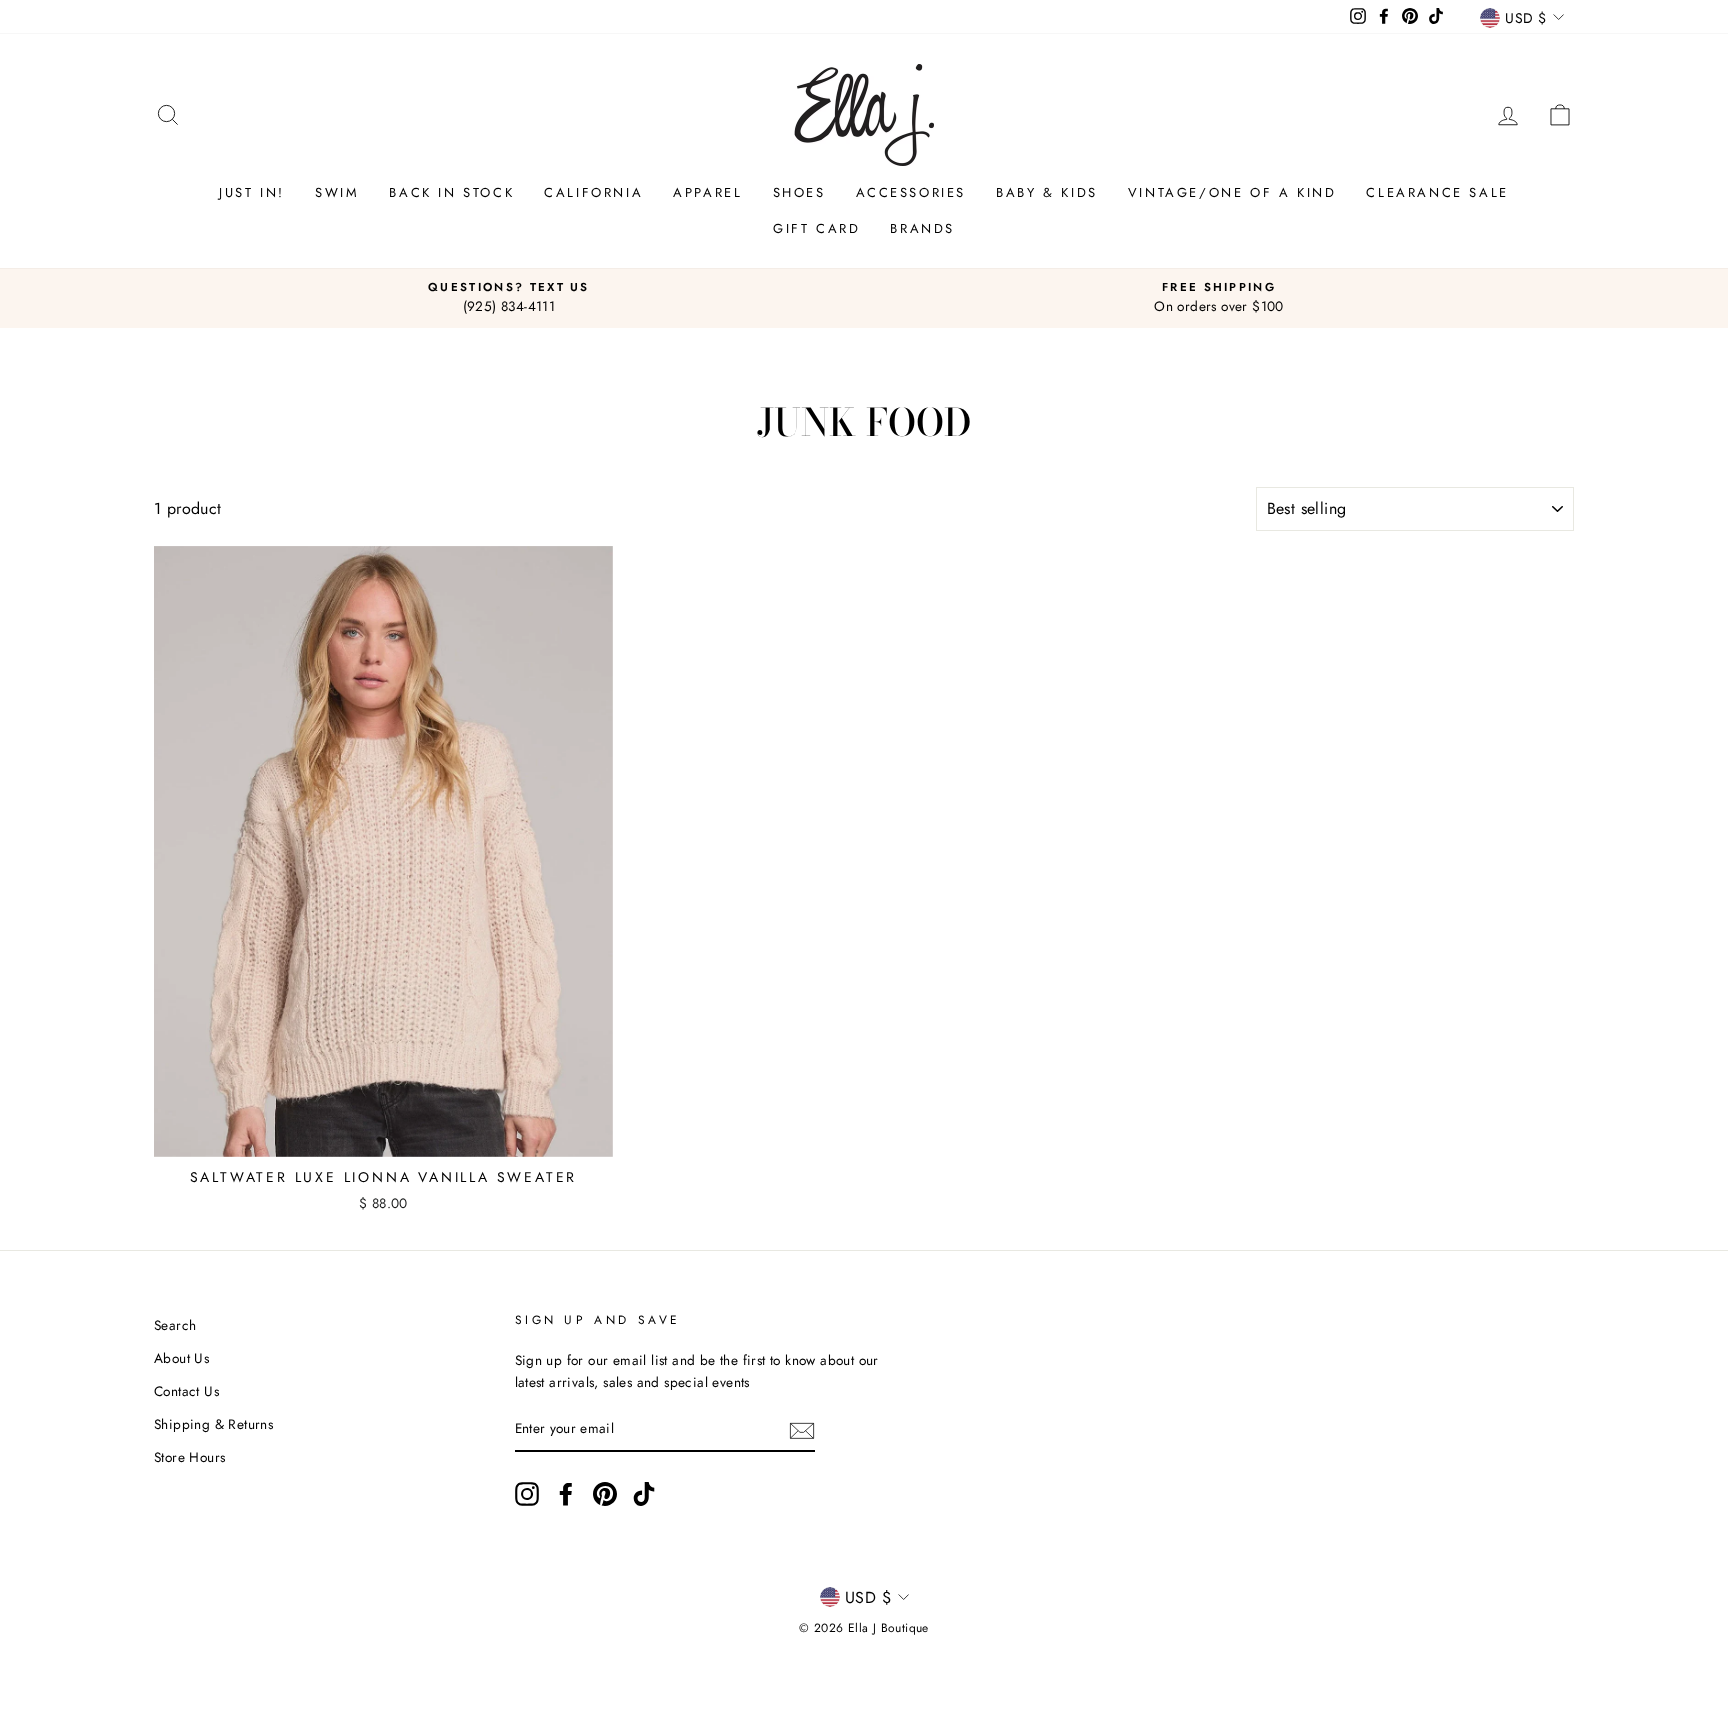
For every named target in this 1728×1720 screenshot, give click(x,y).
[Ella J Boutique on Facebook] (566, 1494)
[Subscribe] (802, 1430)
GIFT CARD (816, 228)
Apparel (707, 192)
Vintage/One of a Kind (1232, 192)
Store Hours (189, 1457)
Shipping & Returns (213, 1424)
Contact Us (186, 1391)
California (593, 192)
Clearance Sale (1437, 192)
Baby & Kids (1047, 192)
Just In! (252, 192)
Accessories (911, 192)
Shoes (799, 192)
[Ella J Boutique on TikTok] (644, 1494)
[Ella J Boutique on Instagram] (527, 1494)
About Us (181, 1358)
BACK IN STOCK (451, 192)
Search (175, 1325)
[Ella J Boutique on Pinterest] (605, 1494)
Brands (922, 228)
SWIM (337, 192)
